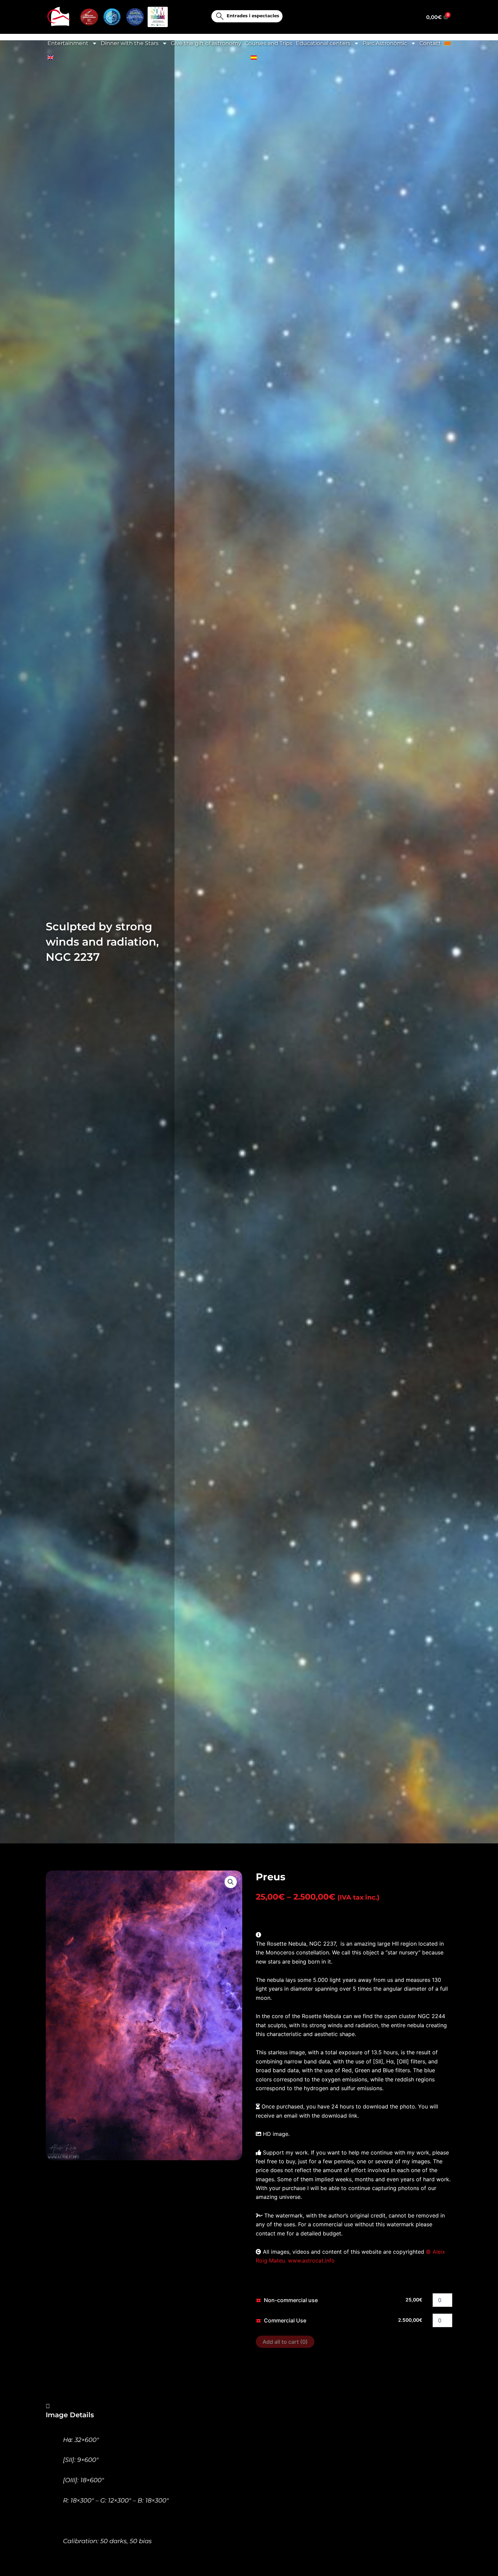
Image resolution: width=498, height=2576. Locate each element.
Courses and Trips (268, 43)
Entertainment (68, 43)
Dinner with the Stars (130, 43)
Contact (430, 43)
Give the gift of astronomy (206, 43)
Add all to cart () (285, 2342)
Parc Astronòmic (385, 43)
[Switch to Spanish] (254, 58)
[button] (231, 1882)
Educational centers (323, 43)
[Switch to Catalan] (448, 43)
